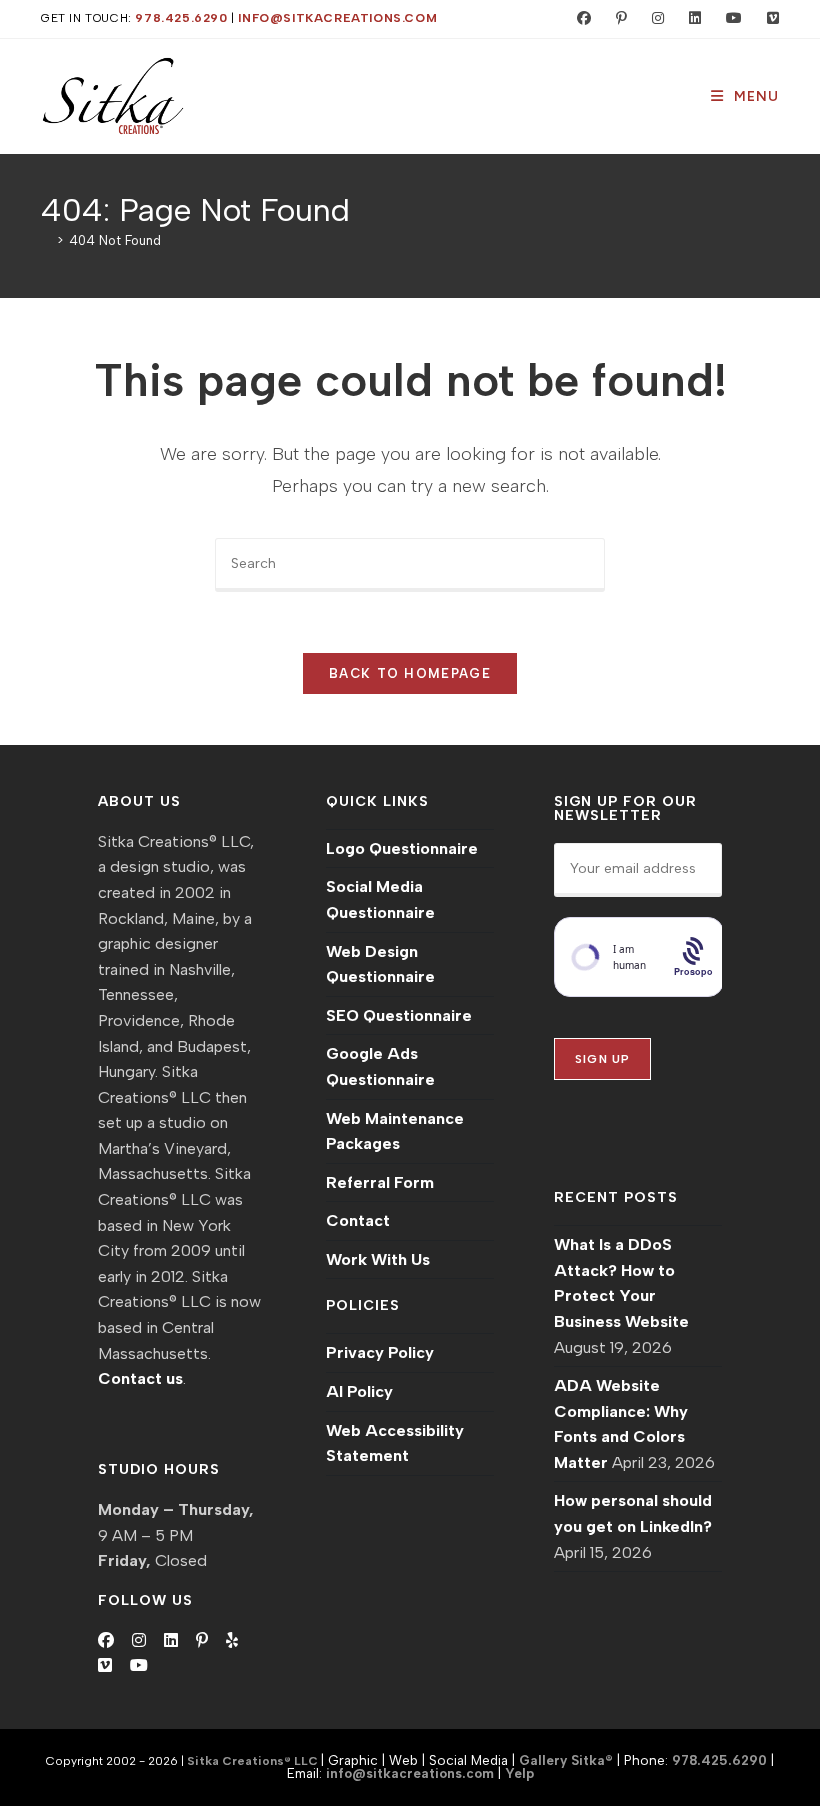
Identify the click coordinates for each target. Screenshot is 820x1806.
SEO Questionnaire (399, 1015)
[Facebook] (106, 1641)
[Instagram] (139, 1641)
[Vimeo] (105, 1666)
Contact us (140, 1378)
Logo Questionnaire (402, 848)
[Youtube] (139, 1666)
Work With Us (378, 1259)
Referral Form (380, 1182)
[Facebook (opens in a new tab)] (579, 19)
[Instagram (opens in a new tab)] (653, 19)
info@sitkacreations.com (337, 18)
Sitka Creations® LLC (254, 1761)
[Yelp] (232, 1641)
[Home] (46, 240)
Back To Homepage (410, 673)
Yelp (519, 1773)
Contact (358, 1220)
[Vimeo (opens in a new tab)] (764, 19)
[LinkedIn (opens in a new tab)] (690, 19)
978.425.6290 (181, 18)
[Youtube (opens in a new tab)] (729, 19)
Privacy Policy (380, 1352)
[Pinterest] (202, 1641)
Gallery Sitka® (566, 1760)
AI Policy (359, 1391)
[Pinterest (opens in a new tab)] (617, 19)
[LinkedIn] (171, 1641)
